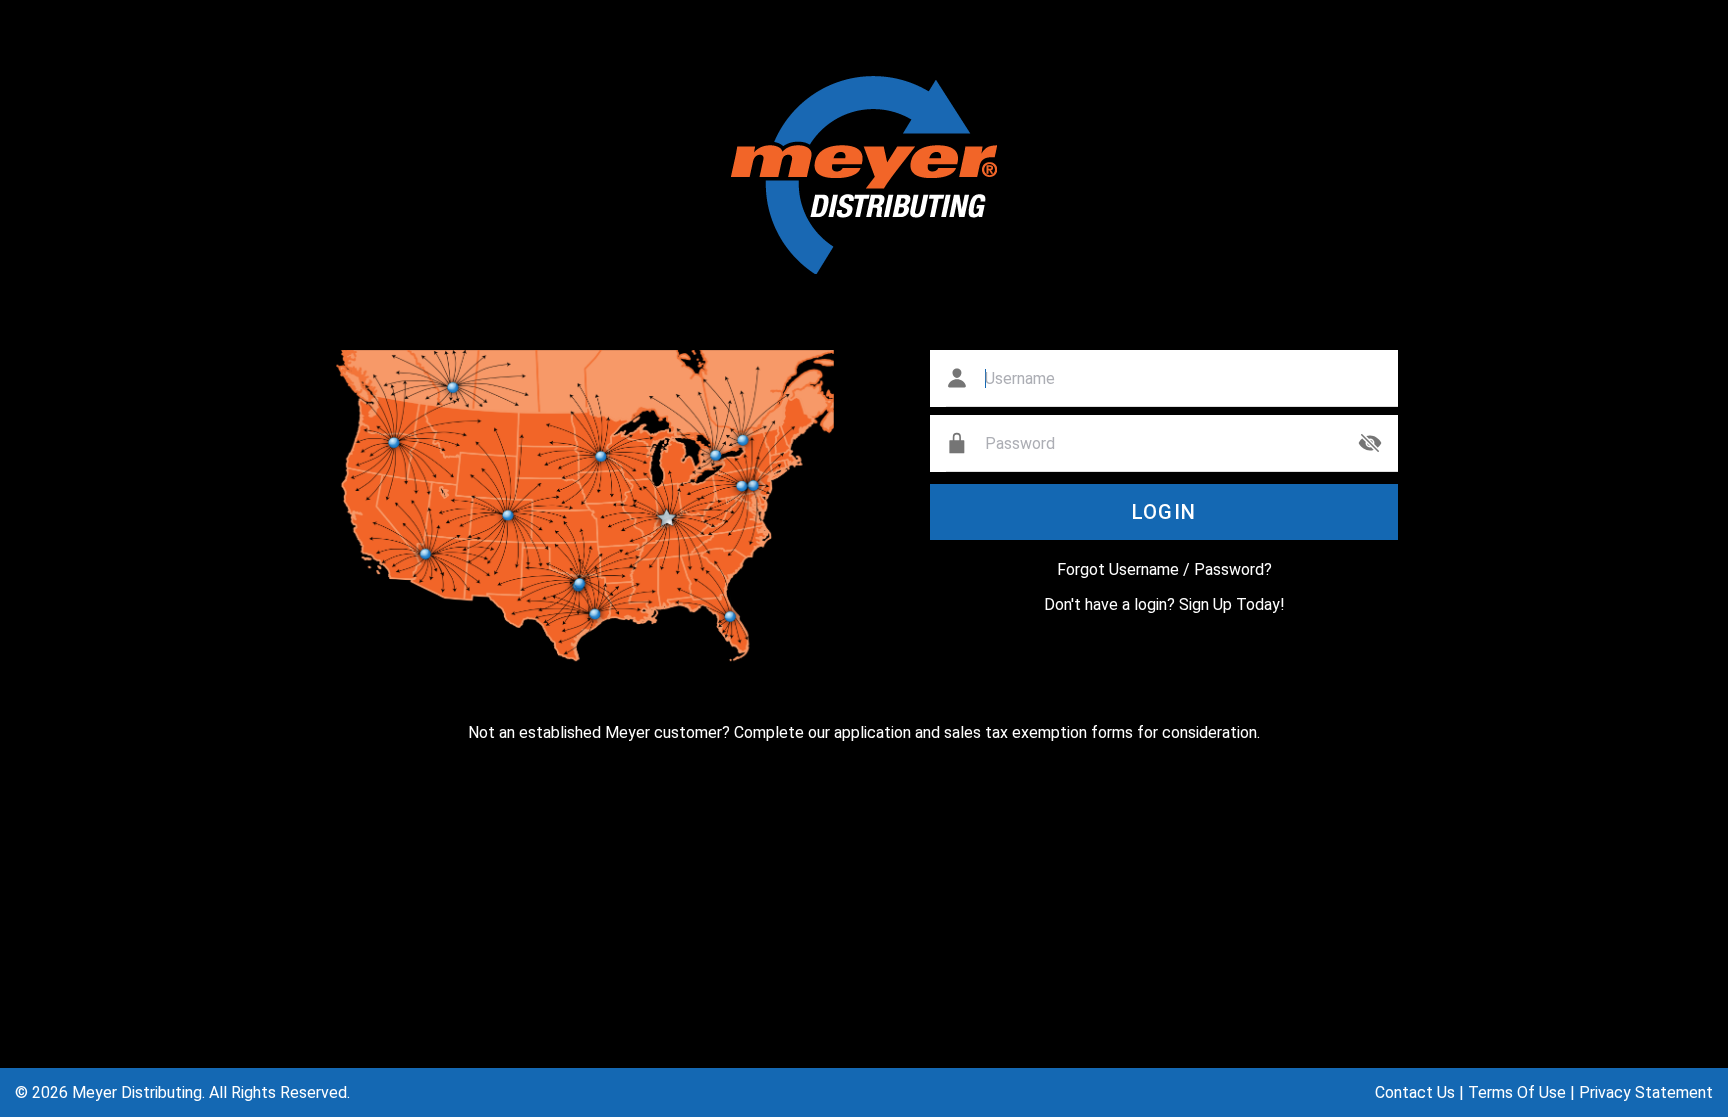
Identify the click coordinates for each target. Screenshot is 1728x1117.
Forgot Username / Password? (1164, 569)
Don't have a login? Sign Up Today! (1164, 604)
